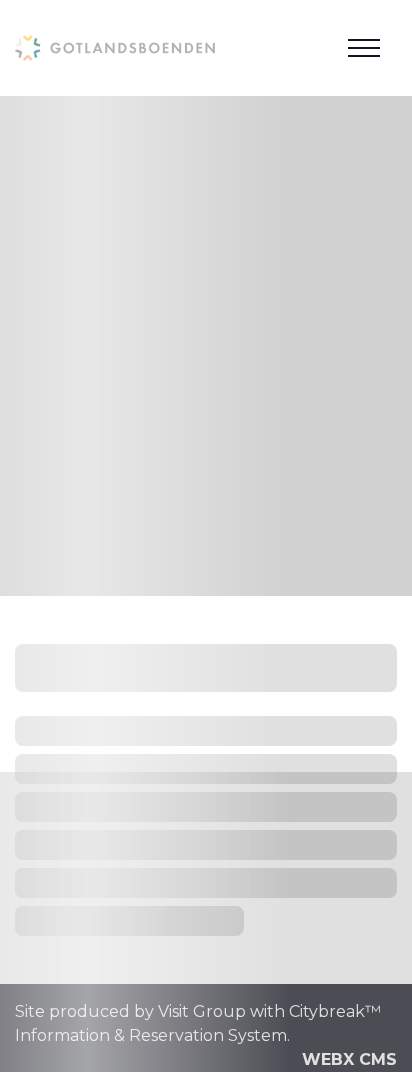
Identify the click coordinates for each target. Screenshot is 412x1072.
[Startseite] (115, 47)
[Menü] (364, 48)
